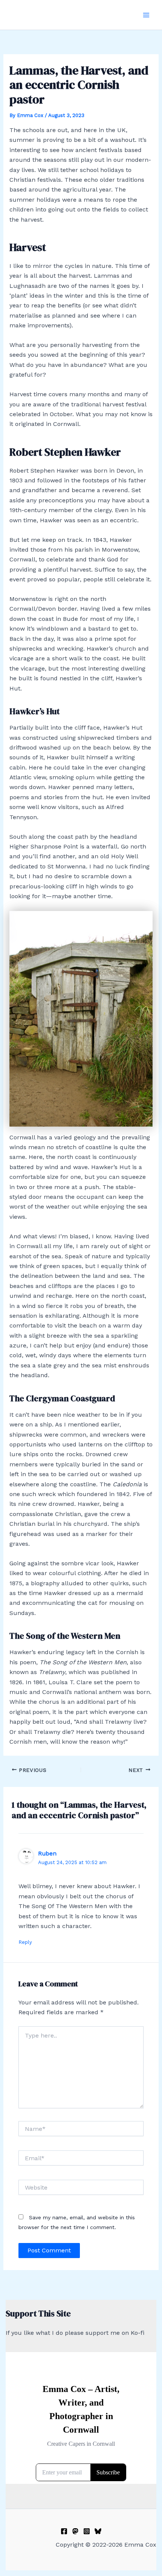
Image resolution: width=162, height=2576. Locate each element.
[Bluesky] (98, 2531)
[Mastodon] (75, 2531)
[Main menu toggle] (146, 15)
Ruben (47, 1853)
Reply (25, 1942)
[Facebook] (64, 2531)
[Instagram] (87, 2531)
